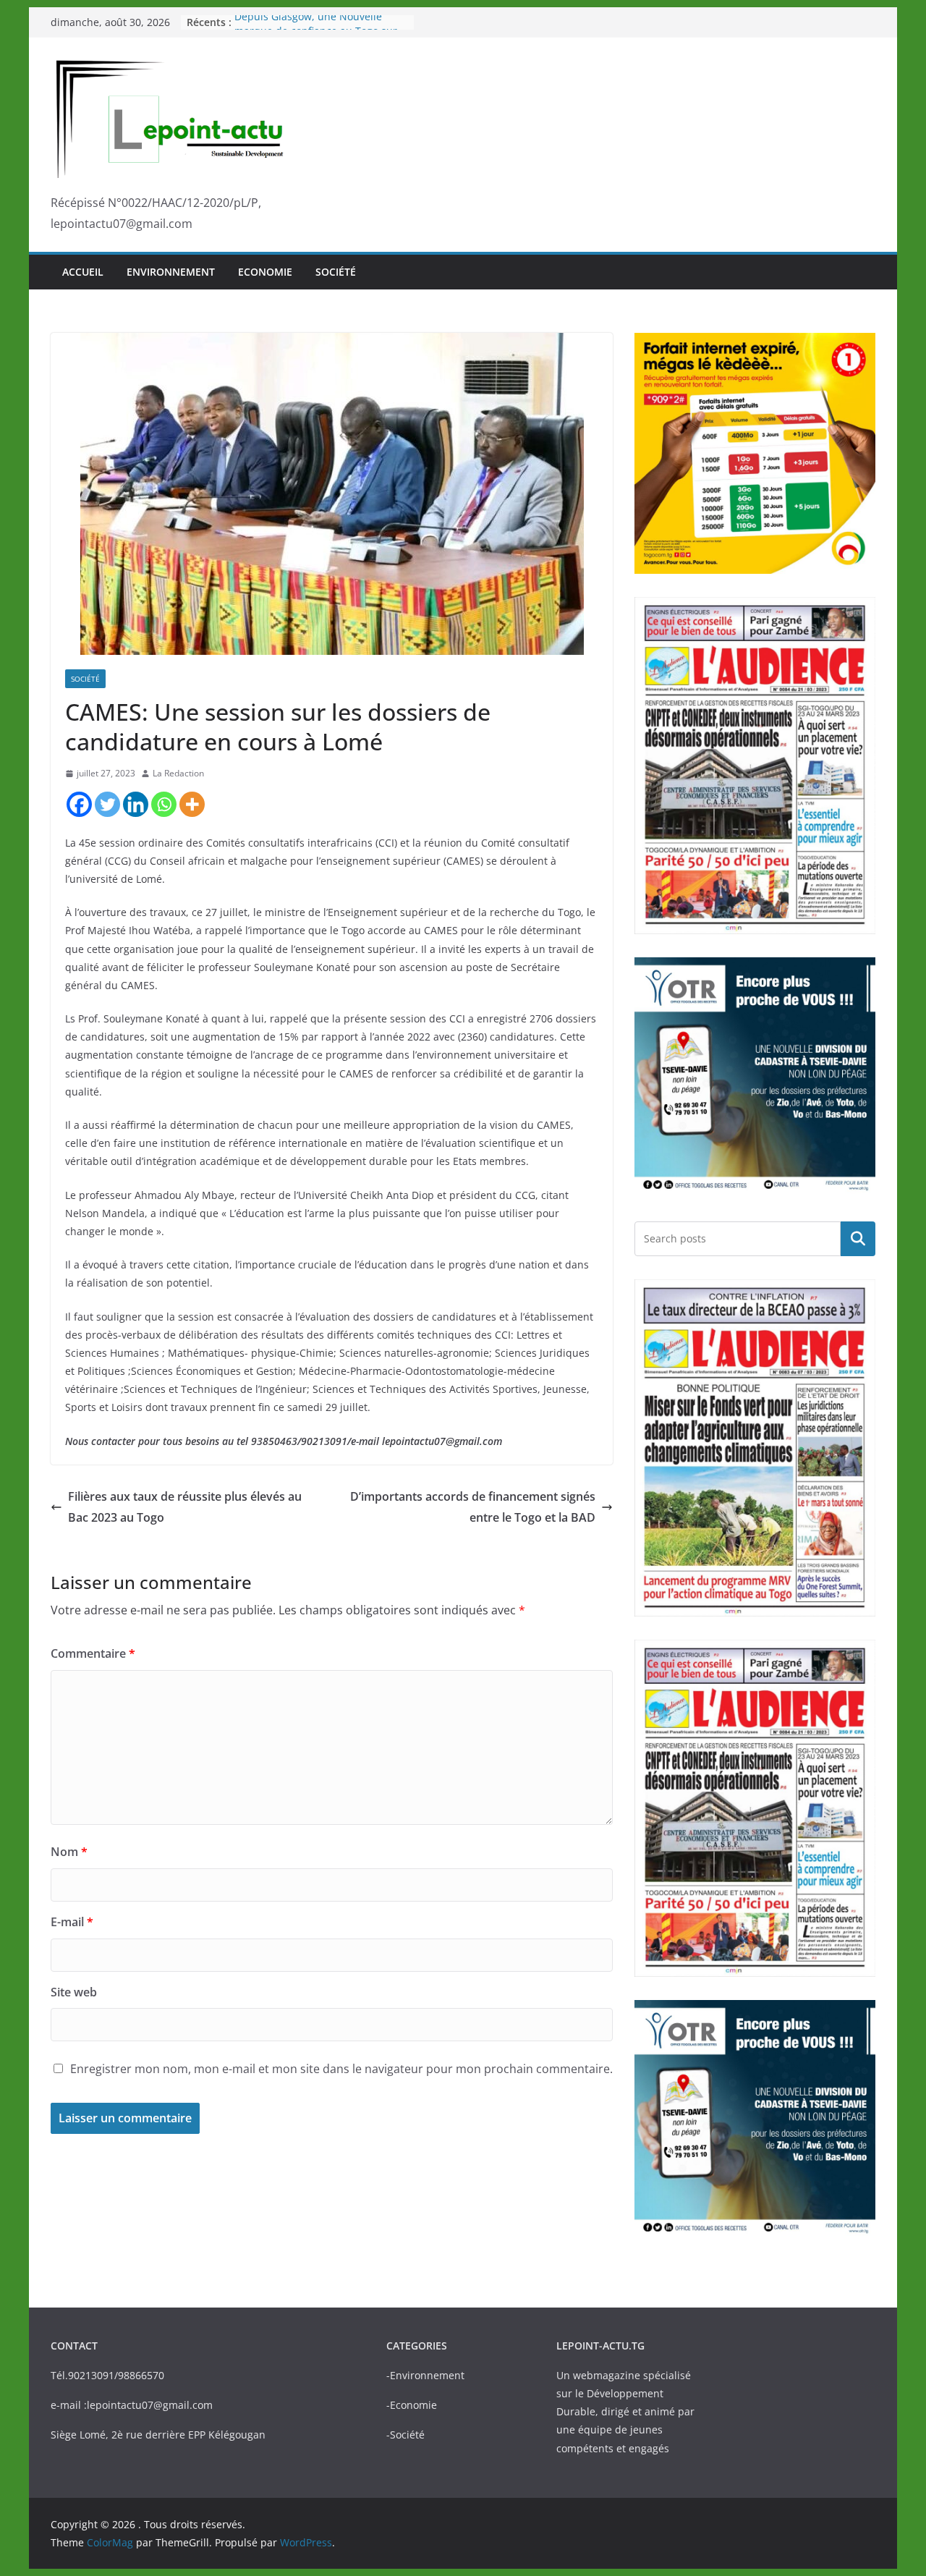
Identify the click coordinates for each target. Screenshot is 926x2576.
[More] (192, 804)
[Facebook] (79, 804)
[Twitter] (107, 804)
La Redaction (178, 773)
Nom (69, 1852)
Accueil (83, 272)
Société (336, 272)
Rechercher (858, 1238)
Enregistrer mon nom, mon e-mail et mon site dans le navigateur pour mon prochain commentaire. (341, 2069)
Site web (74, 1992)
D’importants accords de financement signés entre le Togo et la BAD (473, 1507)
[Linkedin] (136, 804)
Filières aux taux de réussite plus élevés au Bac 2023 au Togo (185, 1507)
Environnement (171, 272)
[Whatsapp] (164, 804)
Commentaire (93, 1653)
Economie (265, 272)
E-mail (72, 1922)
